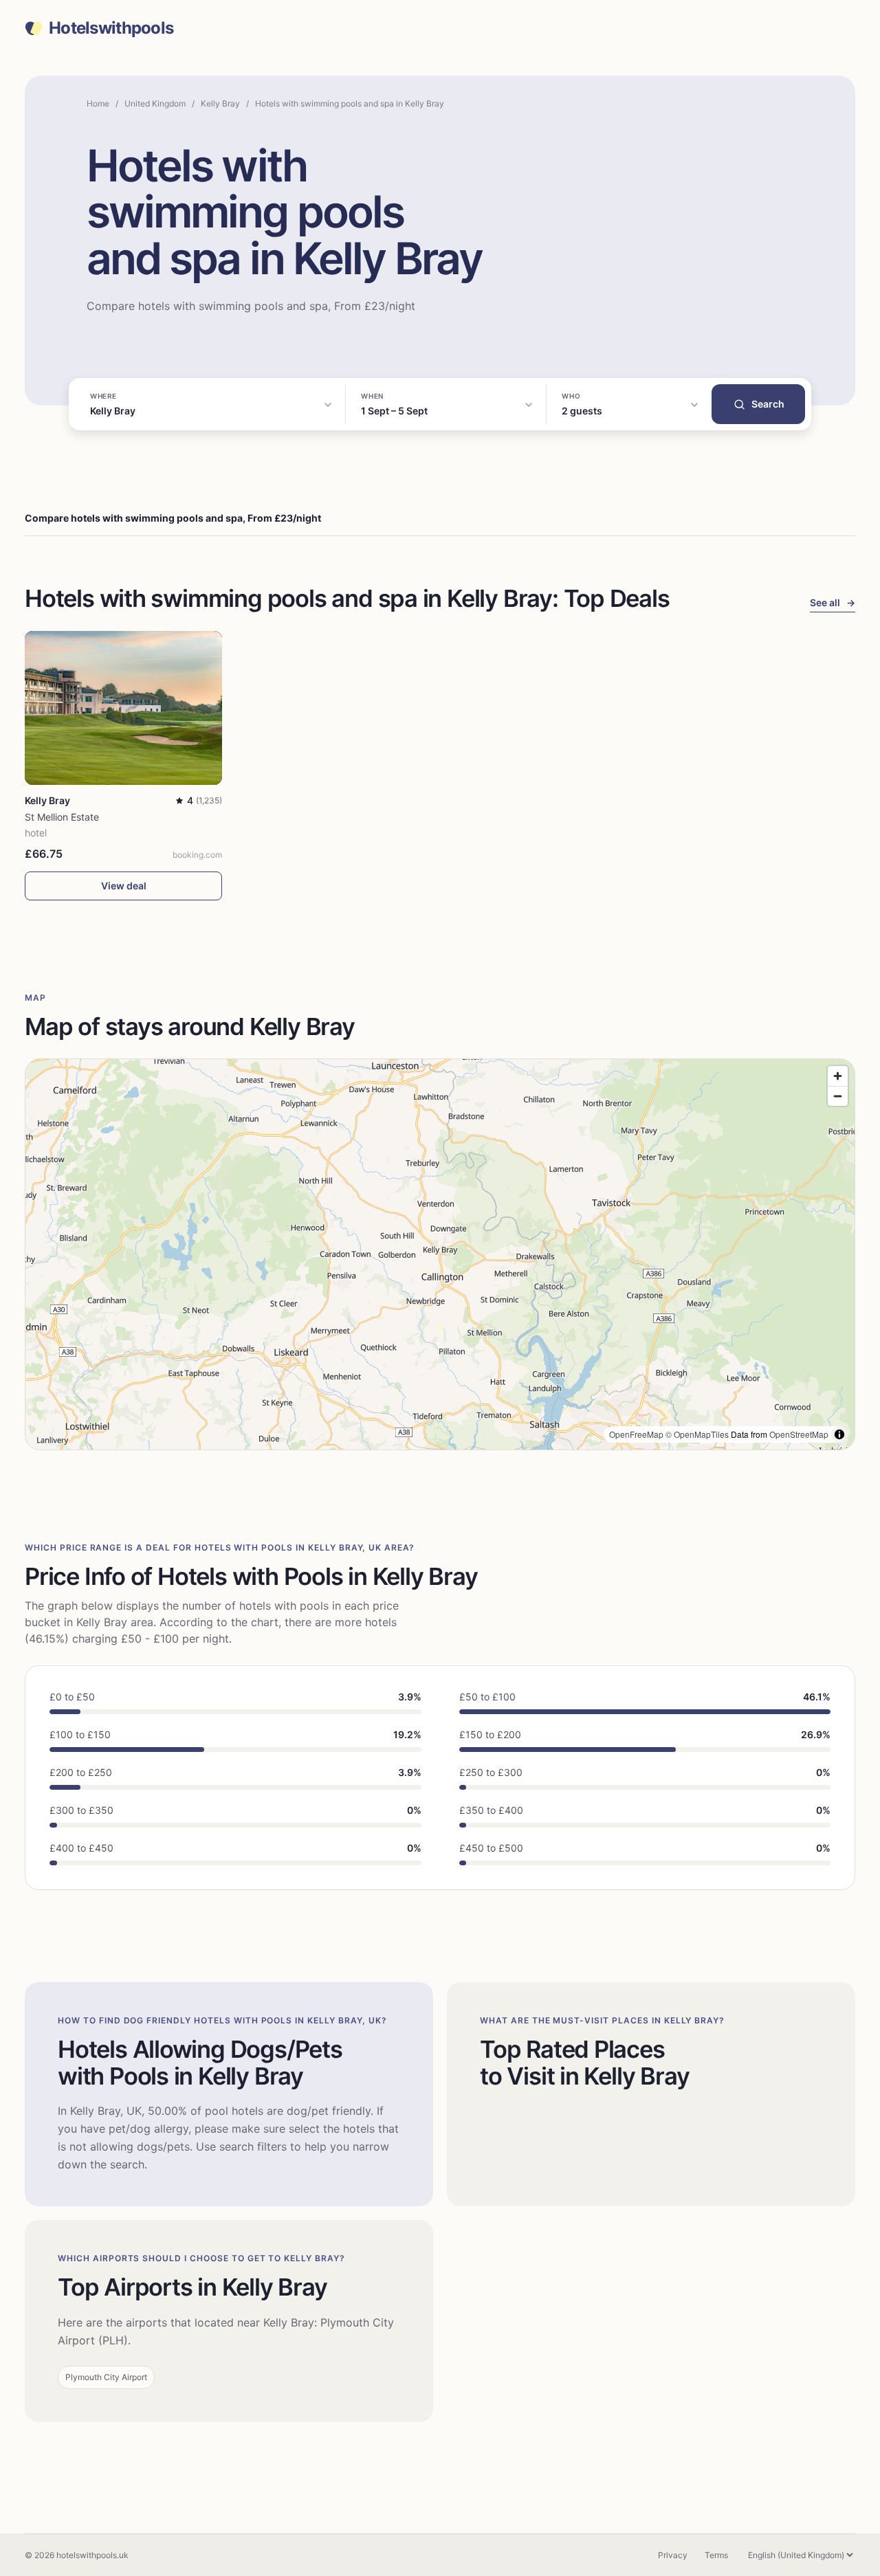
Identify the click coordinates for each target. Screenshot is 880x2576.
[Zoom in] (838, 1076)
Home (98, 103)
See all (833, 602)
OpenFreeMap (636, 1434)
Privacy (673, 2555)
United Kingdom (155, 103)
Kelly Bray (220, 103)
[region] (440, 1254)
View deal (124, 886)
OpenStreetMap (799, 1434)
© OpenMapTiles (697, 1434)
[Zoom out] (838, 1096)
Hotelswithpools (111, 28)
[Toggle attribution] (839, 1434)
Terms (716, 2555)
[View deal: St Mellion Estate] (123, 708)
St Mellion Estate (62, 817)
